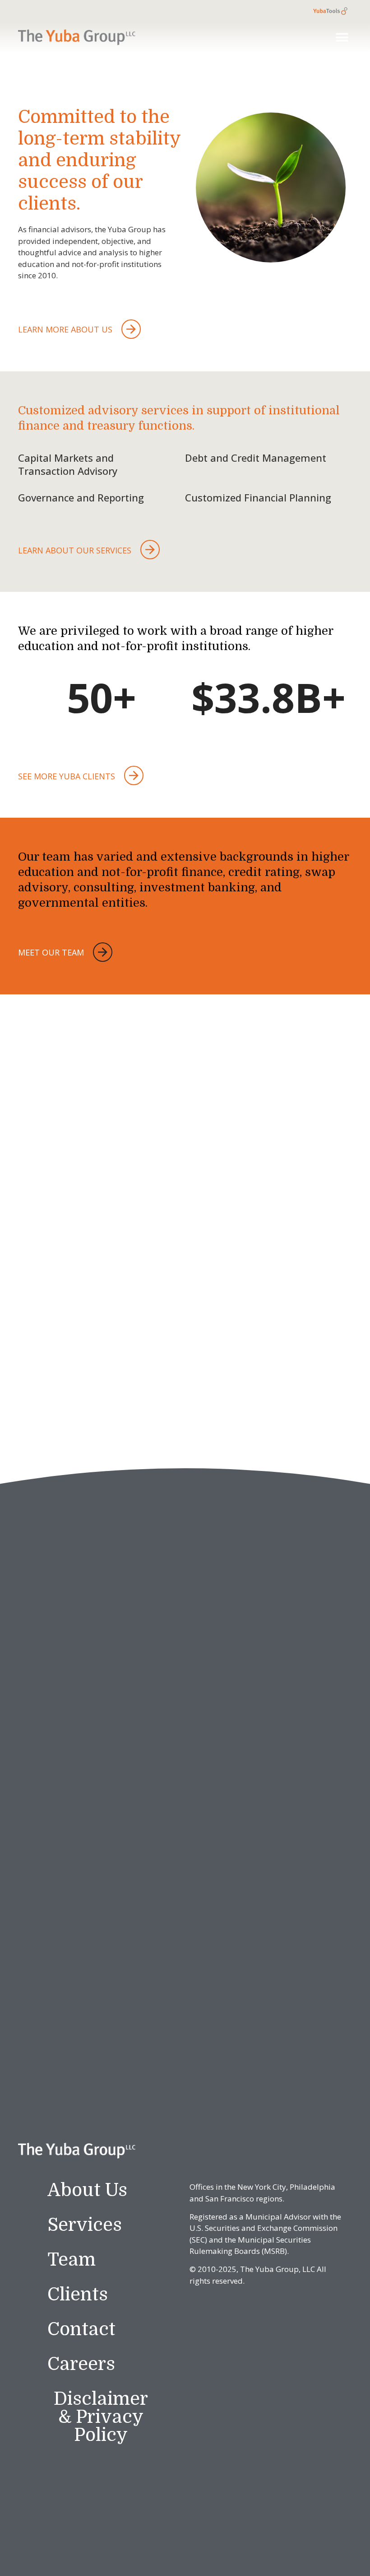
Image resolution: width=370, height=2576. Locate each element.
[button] (342, 37)
